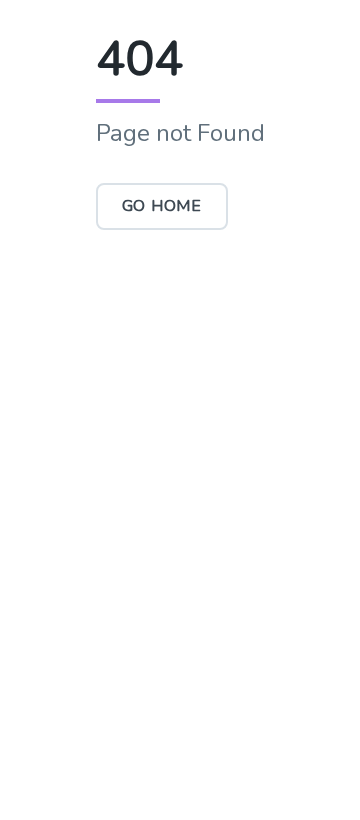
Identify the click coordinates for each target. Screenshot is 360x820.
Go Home (162, 206)
